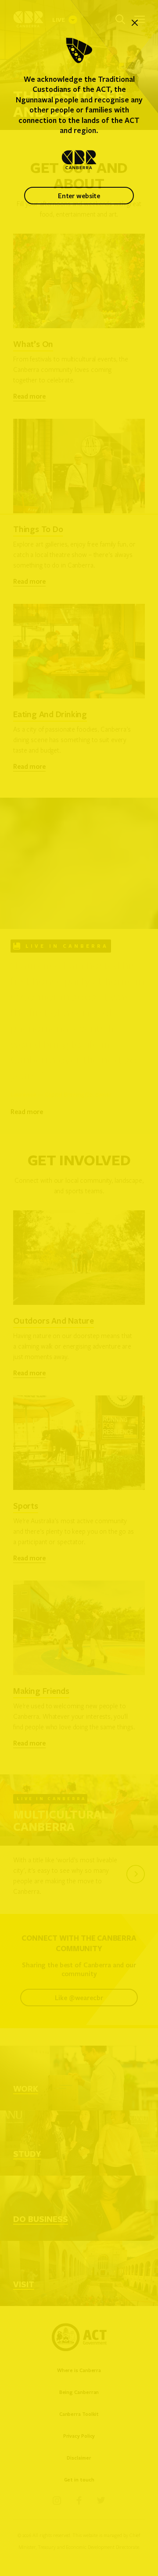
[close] (135, 23)
